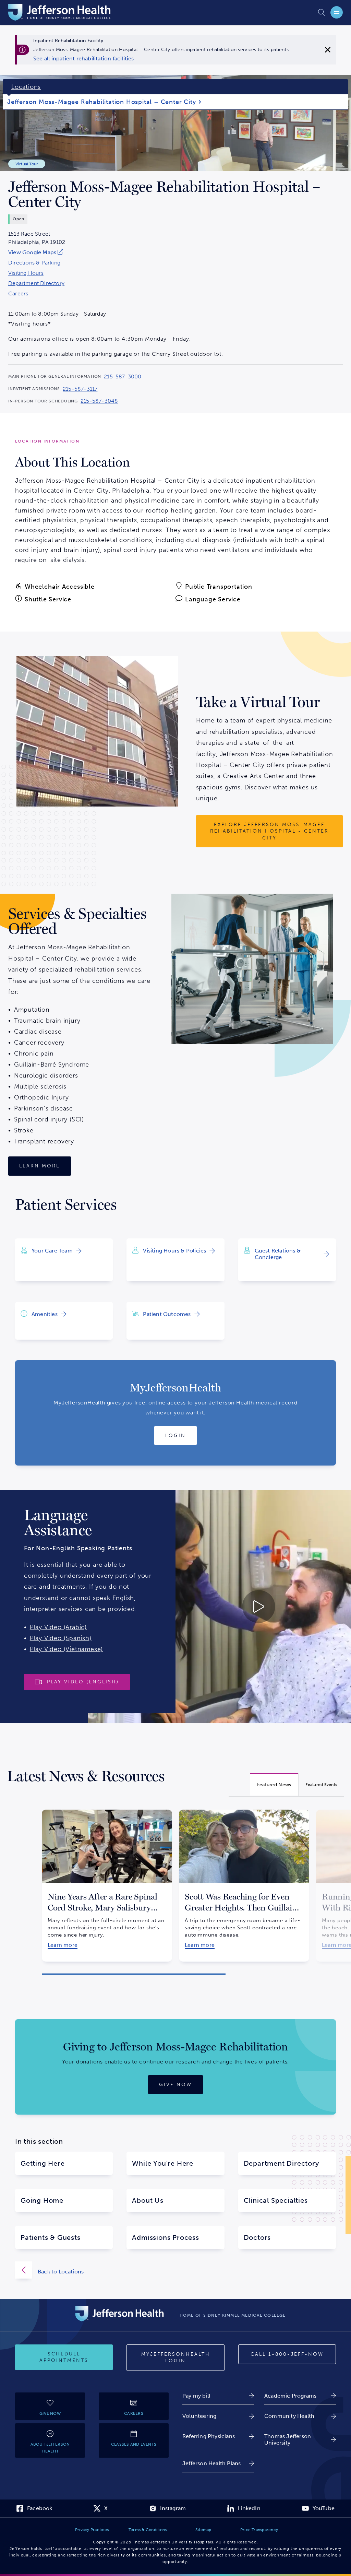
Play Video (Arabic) (58, 1627)
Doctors (257, 2237)
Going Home (42, 2200)
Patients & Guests (51, 2237)
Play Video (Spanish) (61, 1638)
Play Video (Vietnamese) (66, 1649)
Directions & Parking (34, 263)
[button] (134, 1974)
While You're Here (163, 2163)
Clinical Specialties (276, 2200)
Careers (18, 294)
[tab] (274, 1784)
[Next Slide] (318, 1880)
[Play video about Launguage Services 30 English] (219, 1607)
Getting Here (43, 2163)
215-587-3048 (99, 401)
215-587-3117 (80, 389)
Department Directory (36, 283)
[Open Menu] (337, 12)
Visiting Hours (26, 273)
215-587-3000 (123, 377)
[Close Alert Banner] (328, 50)
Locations (26, 87)
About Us (148, 2200)
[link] (84, 59)
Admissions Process (165, 2237)
